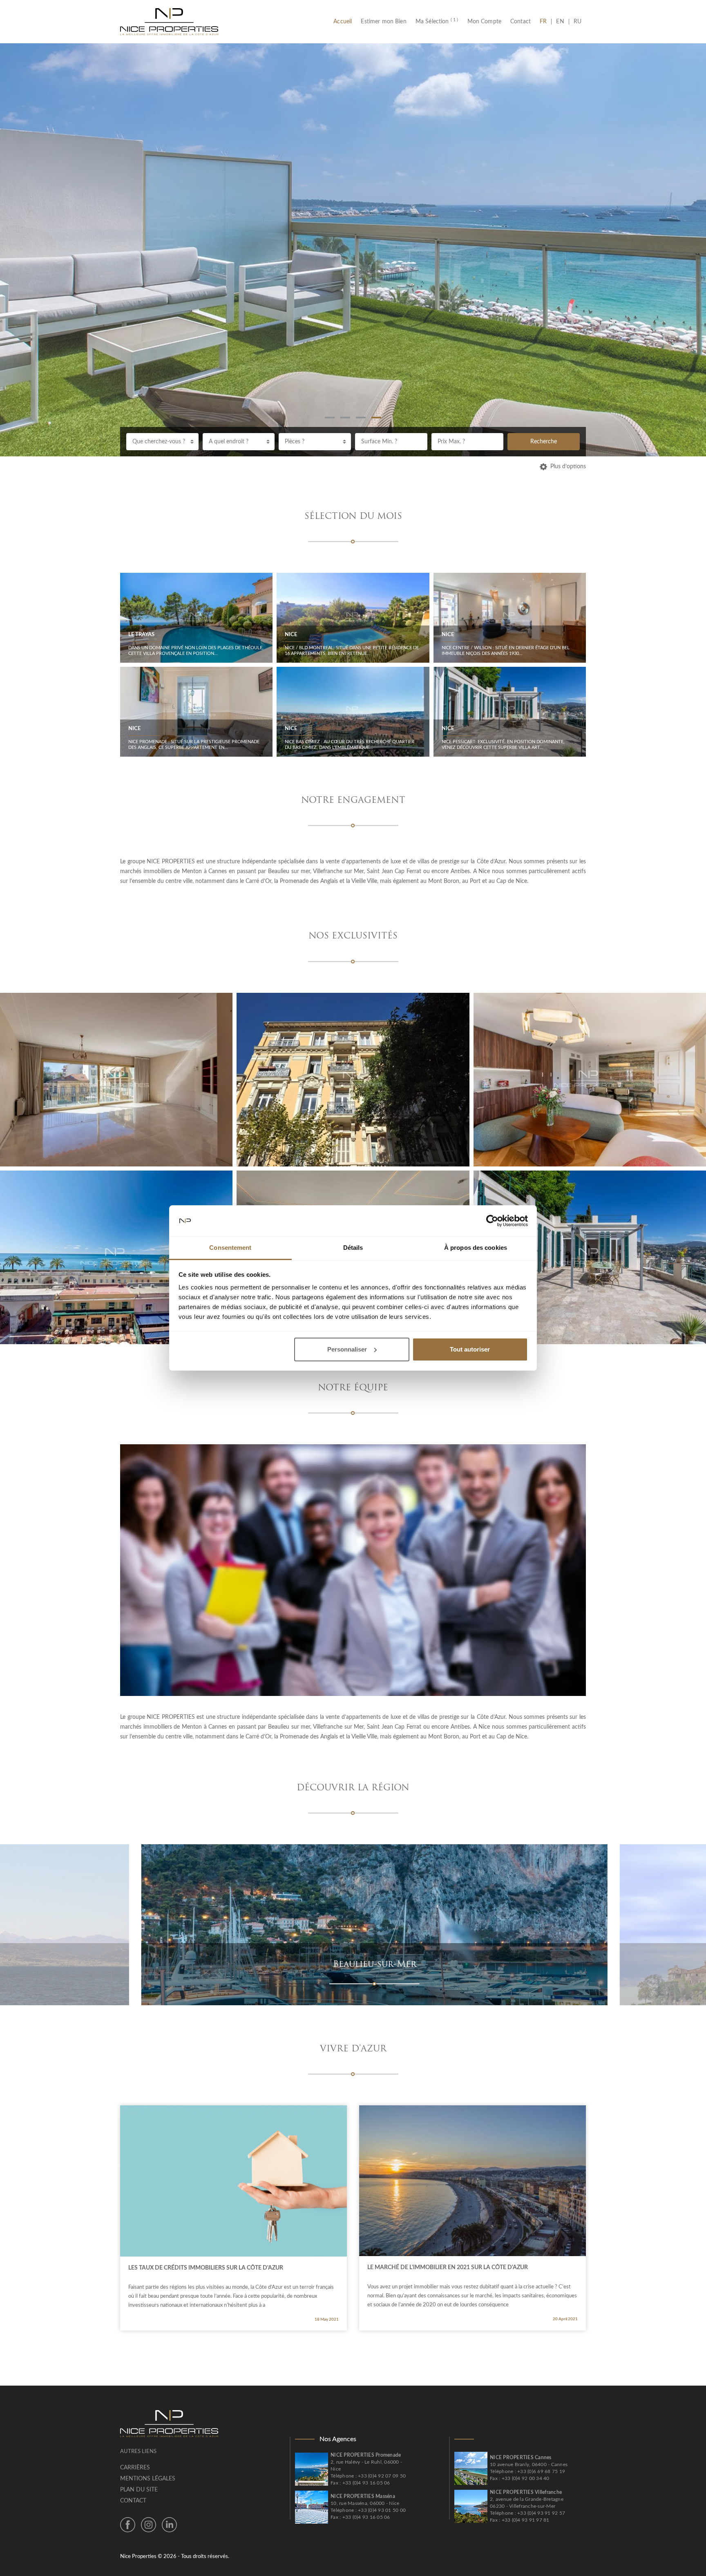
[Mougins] (389, 1924)
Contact (521, 22)
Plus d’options (568, 467)
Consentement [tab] (230, 1248)
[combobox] (162, 442)
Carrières (135, 2468)
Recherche (544, 442)
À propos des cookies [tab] (476, 1248)
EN (560, 22)
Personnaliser (347, 1349)
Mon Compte (485, 22)
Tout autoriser (470, 1349)
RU (578, 22)
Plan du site (139, 2490)
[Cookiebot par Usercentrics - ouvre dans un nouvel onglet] (492, 1221)
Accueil (345, 22)
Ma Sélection (437, 22)
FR (545, 22)
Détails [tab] (353, 1248)
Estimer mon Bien (383, 22)
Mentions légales (148, 2479)
